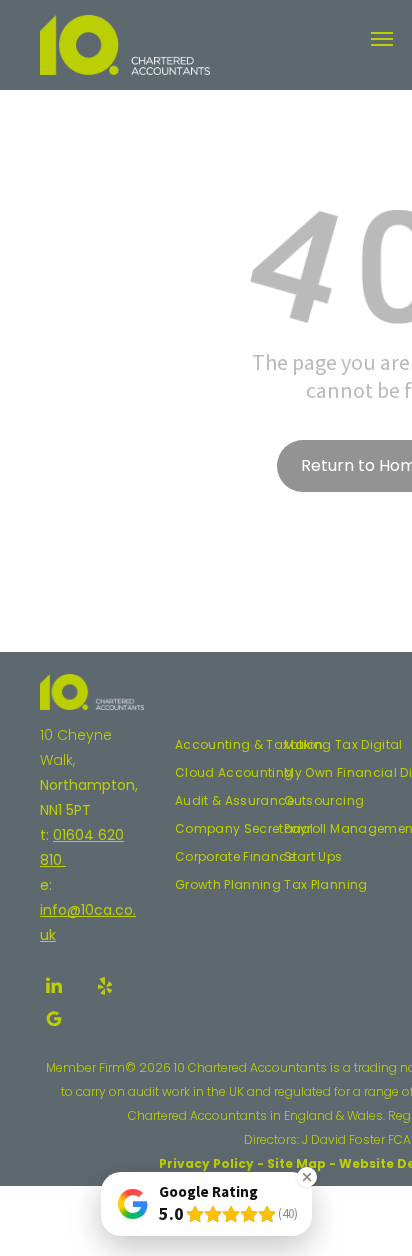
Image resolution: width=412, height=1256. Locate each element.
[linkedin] (54, 988)
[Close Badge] (307, 1177)
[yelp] (105, 988)
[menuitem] (249, 745)
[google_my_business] (54, 1021)
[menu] (382, 39)
